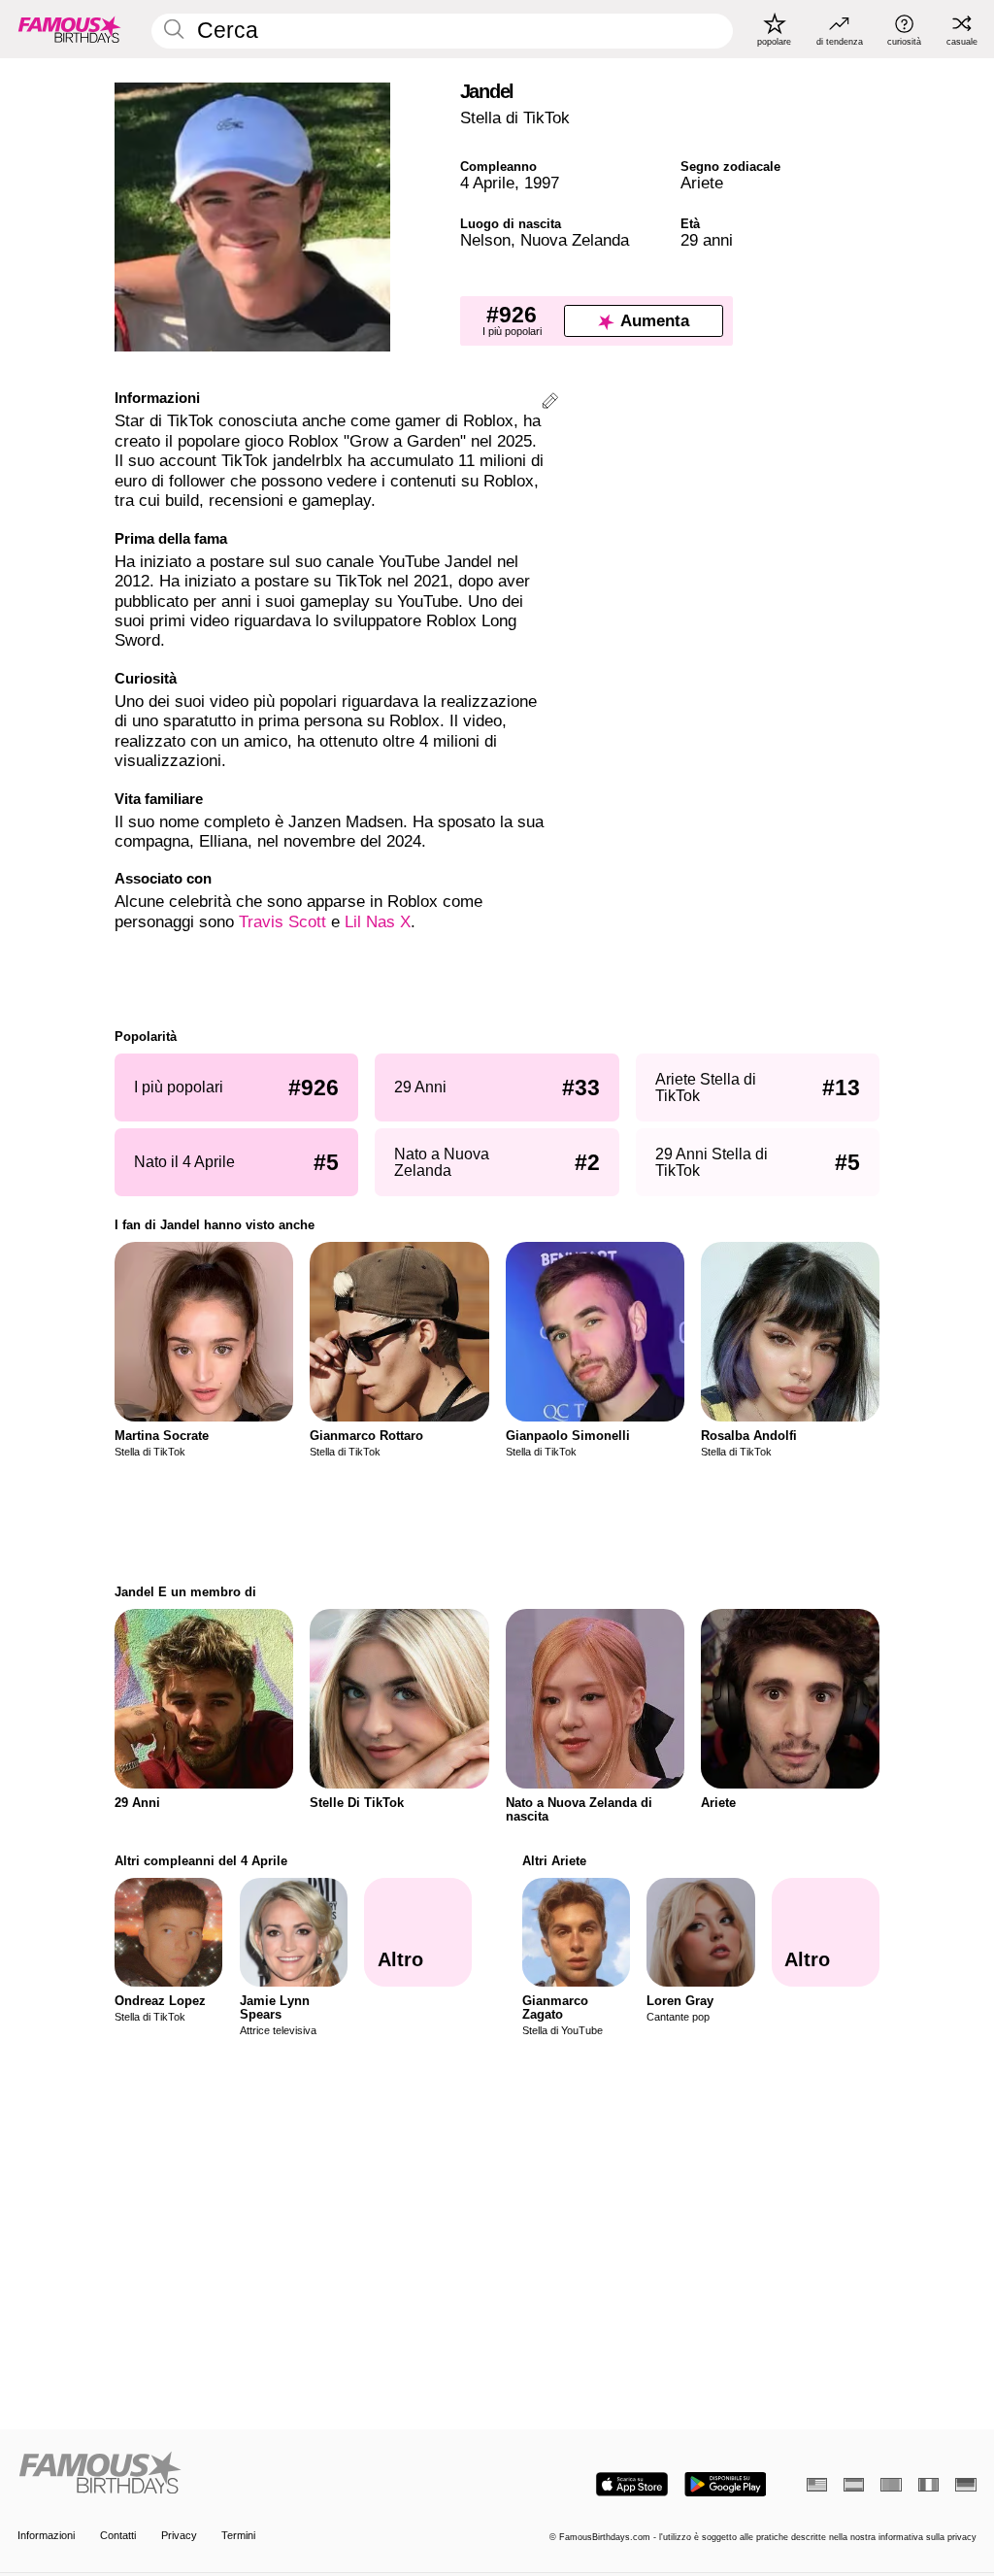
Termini (238, 2535)
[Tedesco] (965, 2485)
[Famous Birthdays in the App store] (632, 2484)
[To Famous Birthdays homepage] (70, 29)
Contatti (118, 2535)
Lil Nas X (378, 922)
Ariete (702, 183)
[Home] (253, 2474)
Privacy (179, 2535)
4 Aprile (487, 183)
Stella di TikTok (515, 118)
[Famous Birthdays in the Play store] (726, 2484)
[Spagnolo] (854, 2485)
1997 (542, 183)
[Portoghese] (891, 2485)
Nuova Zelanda (575, 240)
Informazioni (46, 2535)
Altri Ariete (554, 1861)
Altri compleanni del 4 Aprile (201, 1861)
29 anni (707, 240)
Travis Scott (282, 922)
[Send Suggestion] (550, 403)
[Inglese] (817, 2485)
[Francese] (928, 2485)
